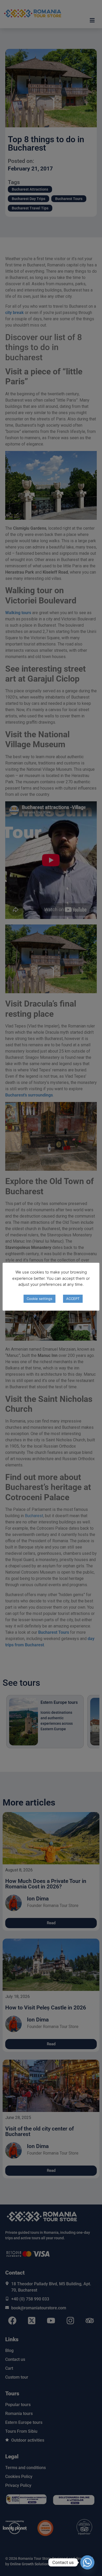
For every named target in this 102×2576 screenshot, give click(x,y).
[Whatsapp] (87, 2562)
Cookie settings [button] (39, 1299)
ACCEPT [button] (73, 1299)
